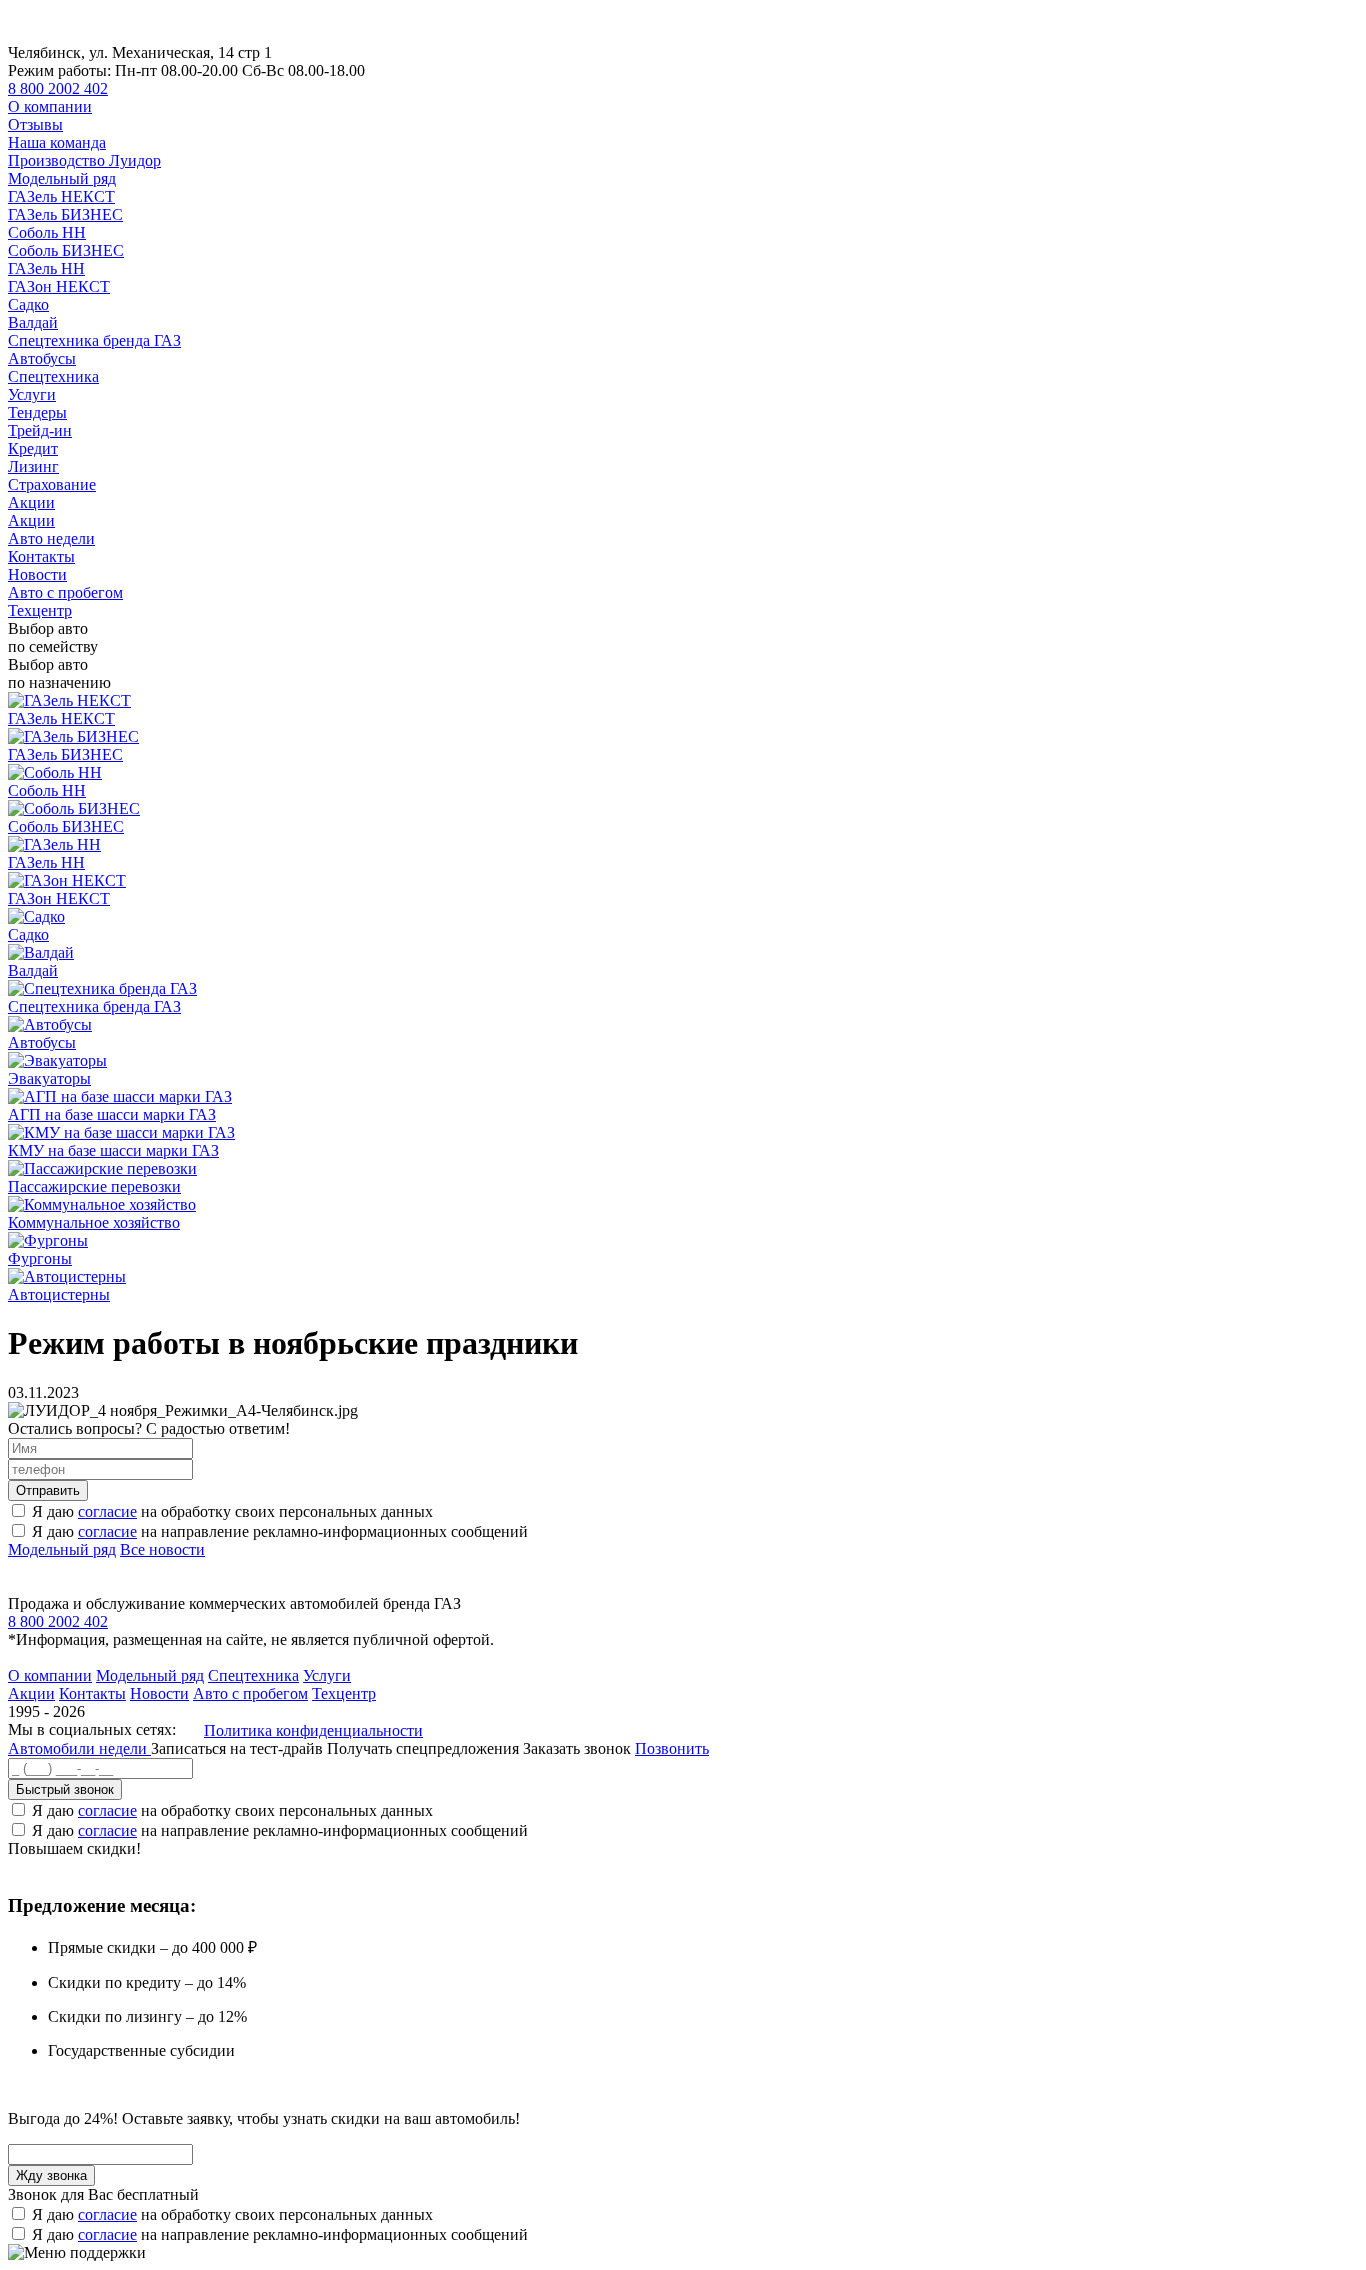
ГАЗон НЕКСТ (59, 286)
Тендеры (37, 412)
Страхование (52, 484)
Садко (28, 304)
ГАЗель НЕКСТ (61, 196)
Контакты (41, 556)
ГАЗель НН (46, 268)
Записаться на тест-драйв (239, 1748)
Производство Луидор (84, 160)
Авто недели (51, 538)
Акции (31, 502)
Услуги (32, 394)
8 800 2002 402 (58, 88)
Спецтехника (53, 376)
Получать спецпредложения (425, 1748)
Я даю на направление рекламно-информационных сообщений (280, 1531)
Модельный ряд (62, 178)
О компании (50, 106)
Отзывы (35, 124)
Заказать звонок (577, 1748)
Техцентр (40, 610)
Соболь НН (47, 232)
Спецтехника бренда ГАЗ (94, 340)
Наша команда (57, 142)
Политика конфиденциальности (313, 1730)
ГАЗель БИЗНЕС (65, 214)
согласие (107, 1511)
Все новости (162, 1549)
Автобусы (42, 358)
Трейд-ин (40, 430)
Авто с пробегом (65, 592)
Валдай (33, 322)
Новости (37, 574)
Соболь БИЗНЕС (66, 250)
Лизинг (33, 466)
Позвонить (672, 1748)
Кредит (33, 448)
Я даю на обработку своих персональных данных (232, 1511)
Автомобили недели (79, 1748)
